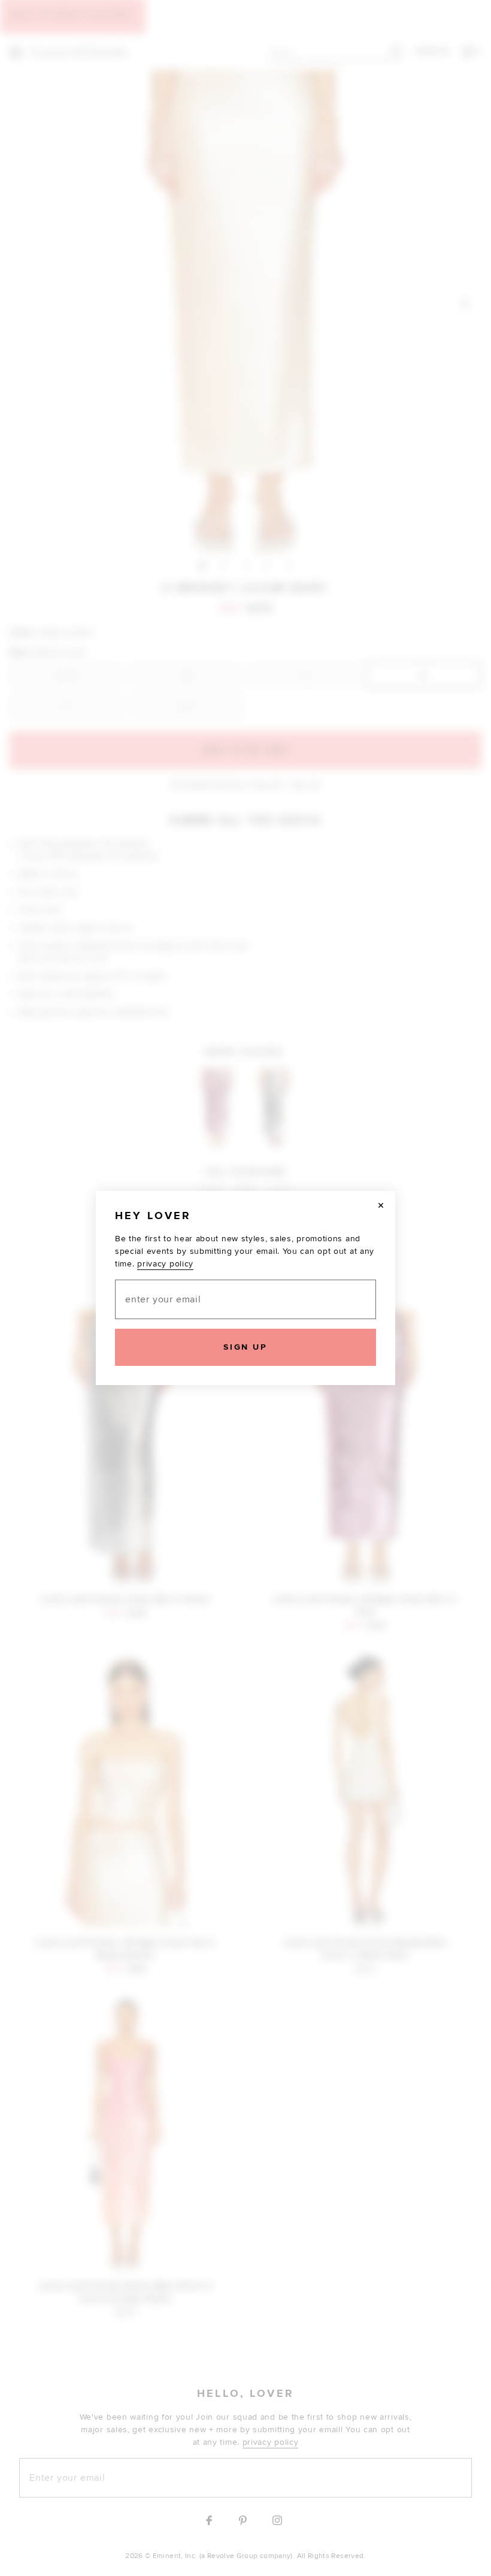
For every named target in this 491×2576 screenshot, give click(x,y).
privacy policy (165, 1264)
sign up (245, 1347)
